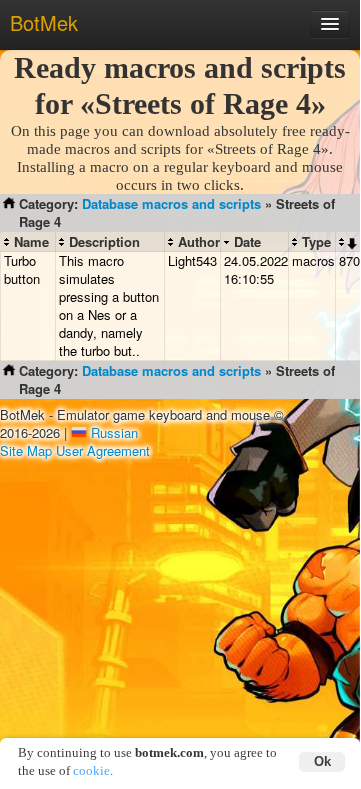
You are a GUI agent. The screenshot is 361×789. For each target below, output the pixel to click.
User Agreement (103, 450)
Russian (114, 432)
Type (316, 242)
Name (31, 242)
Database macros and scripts (171, 203)
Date (247, 242)
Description (104, 242)
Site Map (26, 450)
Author (199, 242)
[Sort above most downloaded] (347, 242)
